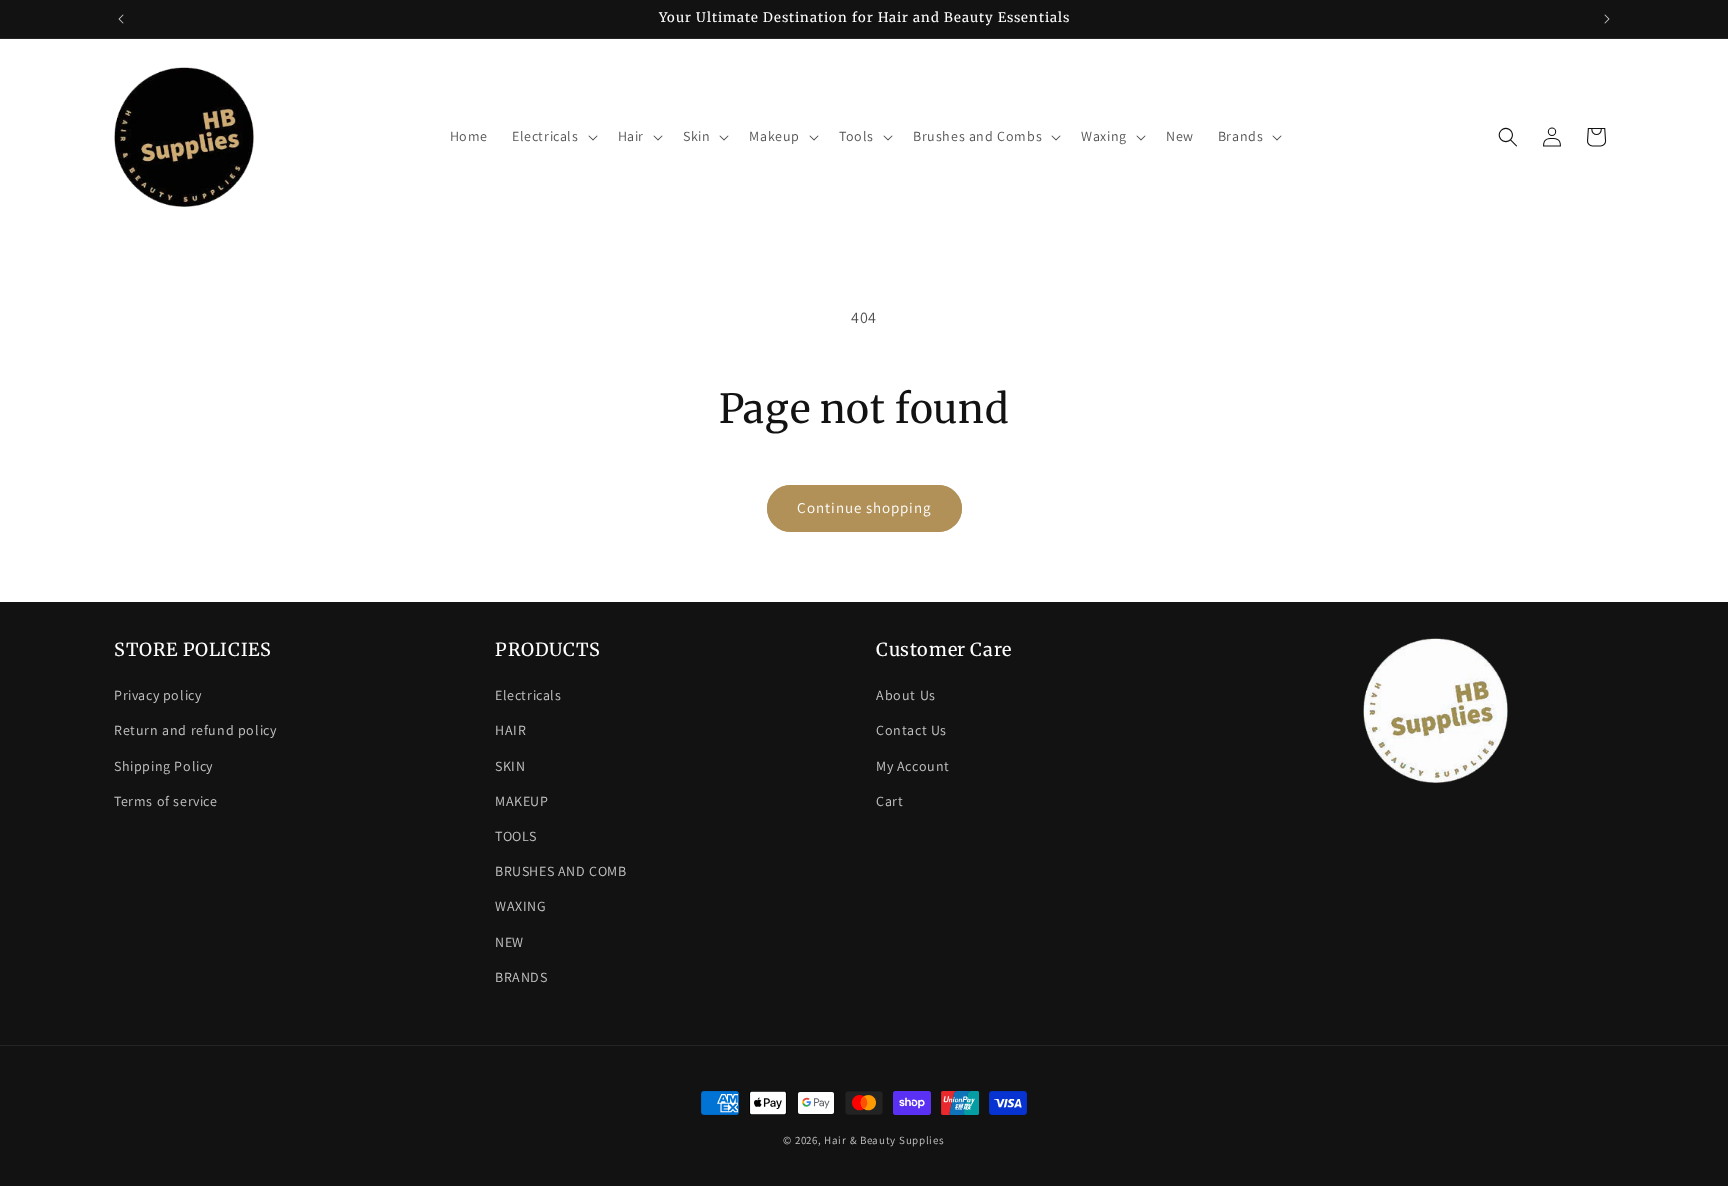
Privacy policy (157, 695)
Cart (889, 801)
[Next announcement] (1607, 19)
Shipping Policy (163, 766)
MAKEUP (522, 801)
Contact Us (911, 730)
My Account (913, 766)
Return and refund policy (195, 730)
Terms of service (166, 801)
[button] (553, 136)
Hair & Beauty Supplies (884, 1140)
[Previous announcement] (121, 19)
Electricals (528, 695)
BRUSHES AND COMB (561, 871)
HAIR (510, 730)
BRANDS (521, 977)
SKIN (510, 766)
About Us (906, 695)
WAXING (521, 906)
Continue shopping (864, 507)
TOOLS (516, 836)
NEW (509, 942)
